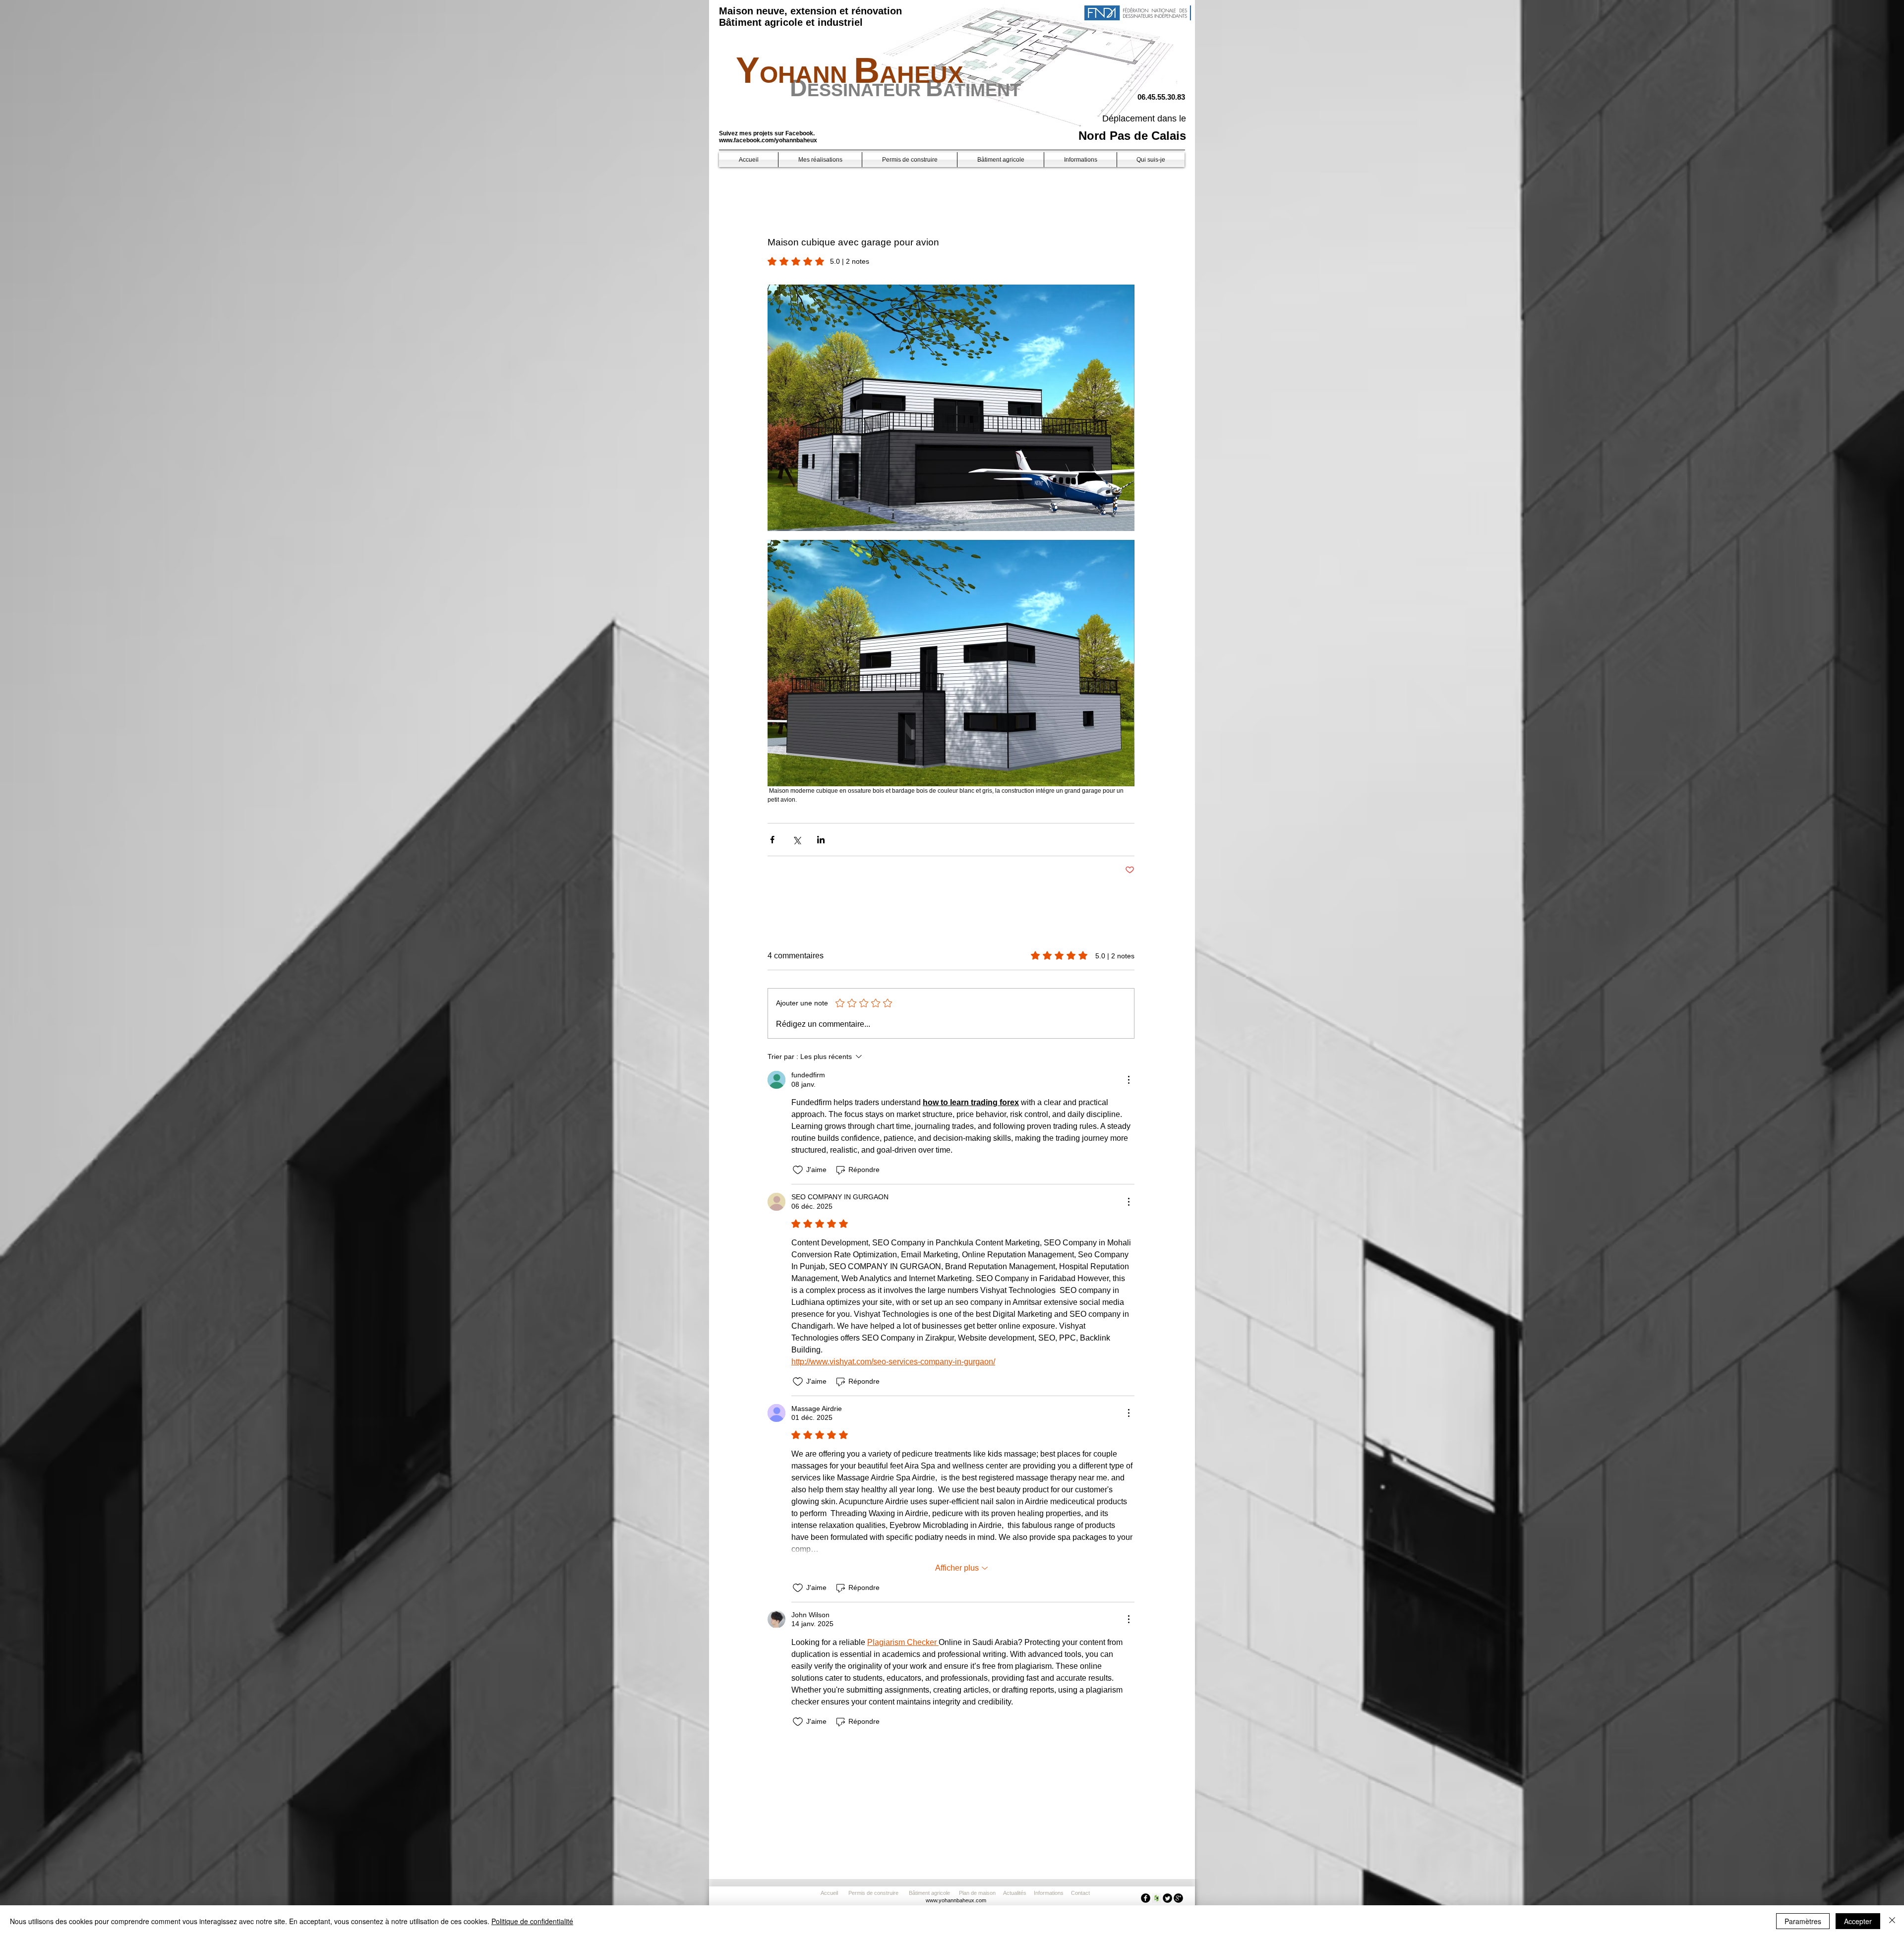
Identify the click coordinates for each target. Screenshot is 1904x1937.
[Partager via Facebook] (772, 840)
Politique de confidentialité (532, 1921)
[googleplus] (1178, 1898)
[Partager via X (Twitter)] (797, 840)
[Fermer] (1892, 1921)
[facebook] (1146, 1898)
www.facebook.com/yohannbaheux (768, 140)
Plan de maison (977, 1893)
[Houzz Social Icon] (1157, 1898)
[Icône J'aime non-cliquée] (798, 1170)
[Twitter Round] (1167, 1898)
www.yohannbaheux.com (956, 1900)
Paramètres (1803, 1921)
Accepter (1858, 1921)
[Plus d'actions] (1129, 1080)
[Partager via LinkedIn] (821, 840)
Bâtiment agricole (931, 1893)
